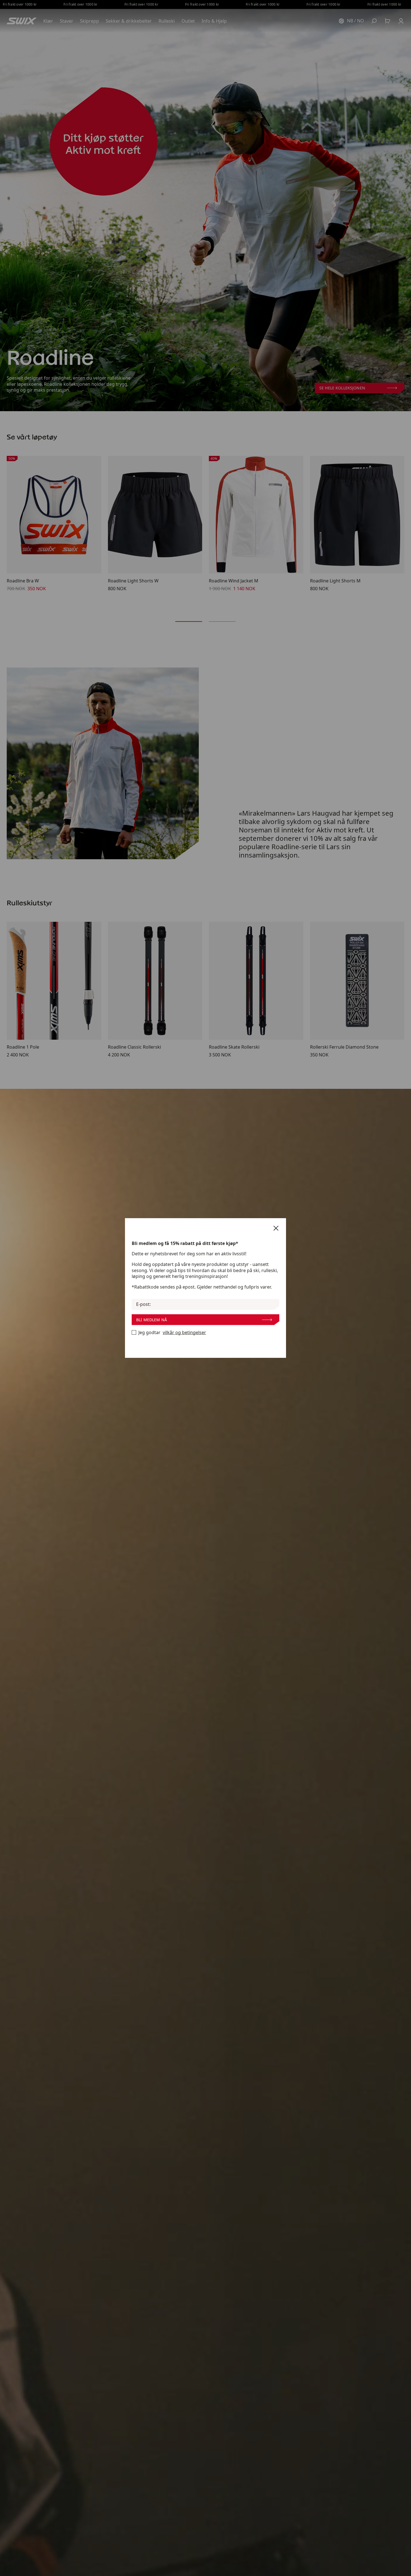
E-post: (143, 1304)
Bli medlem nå (152, 1320)
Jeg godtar (172, 1333)
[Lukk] (276, 1228)
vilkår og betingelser (184, 1333)
